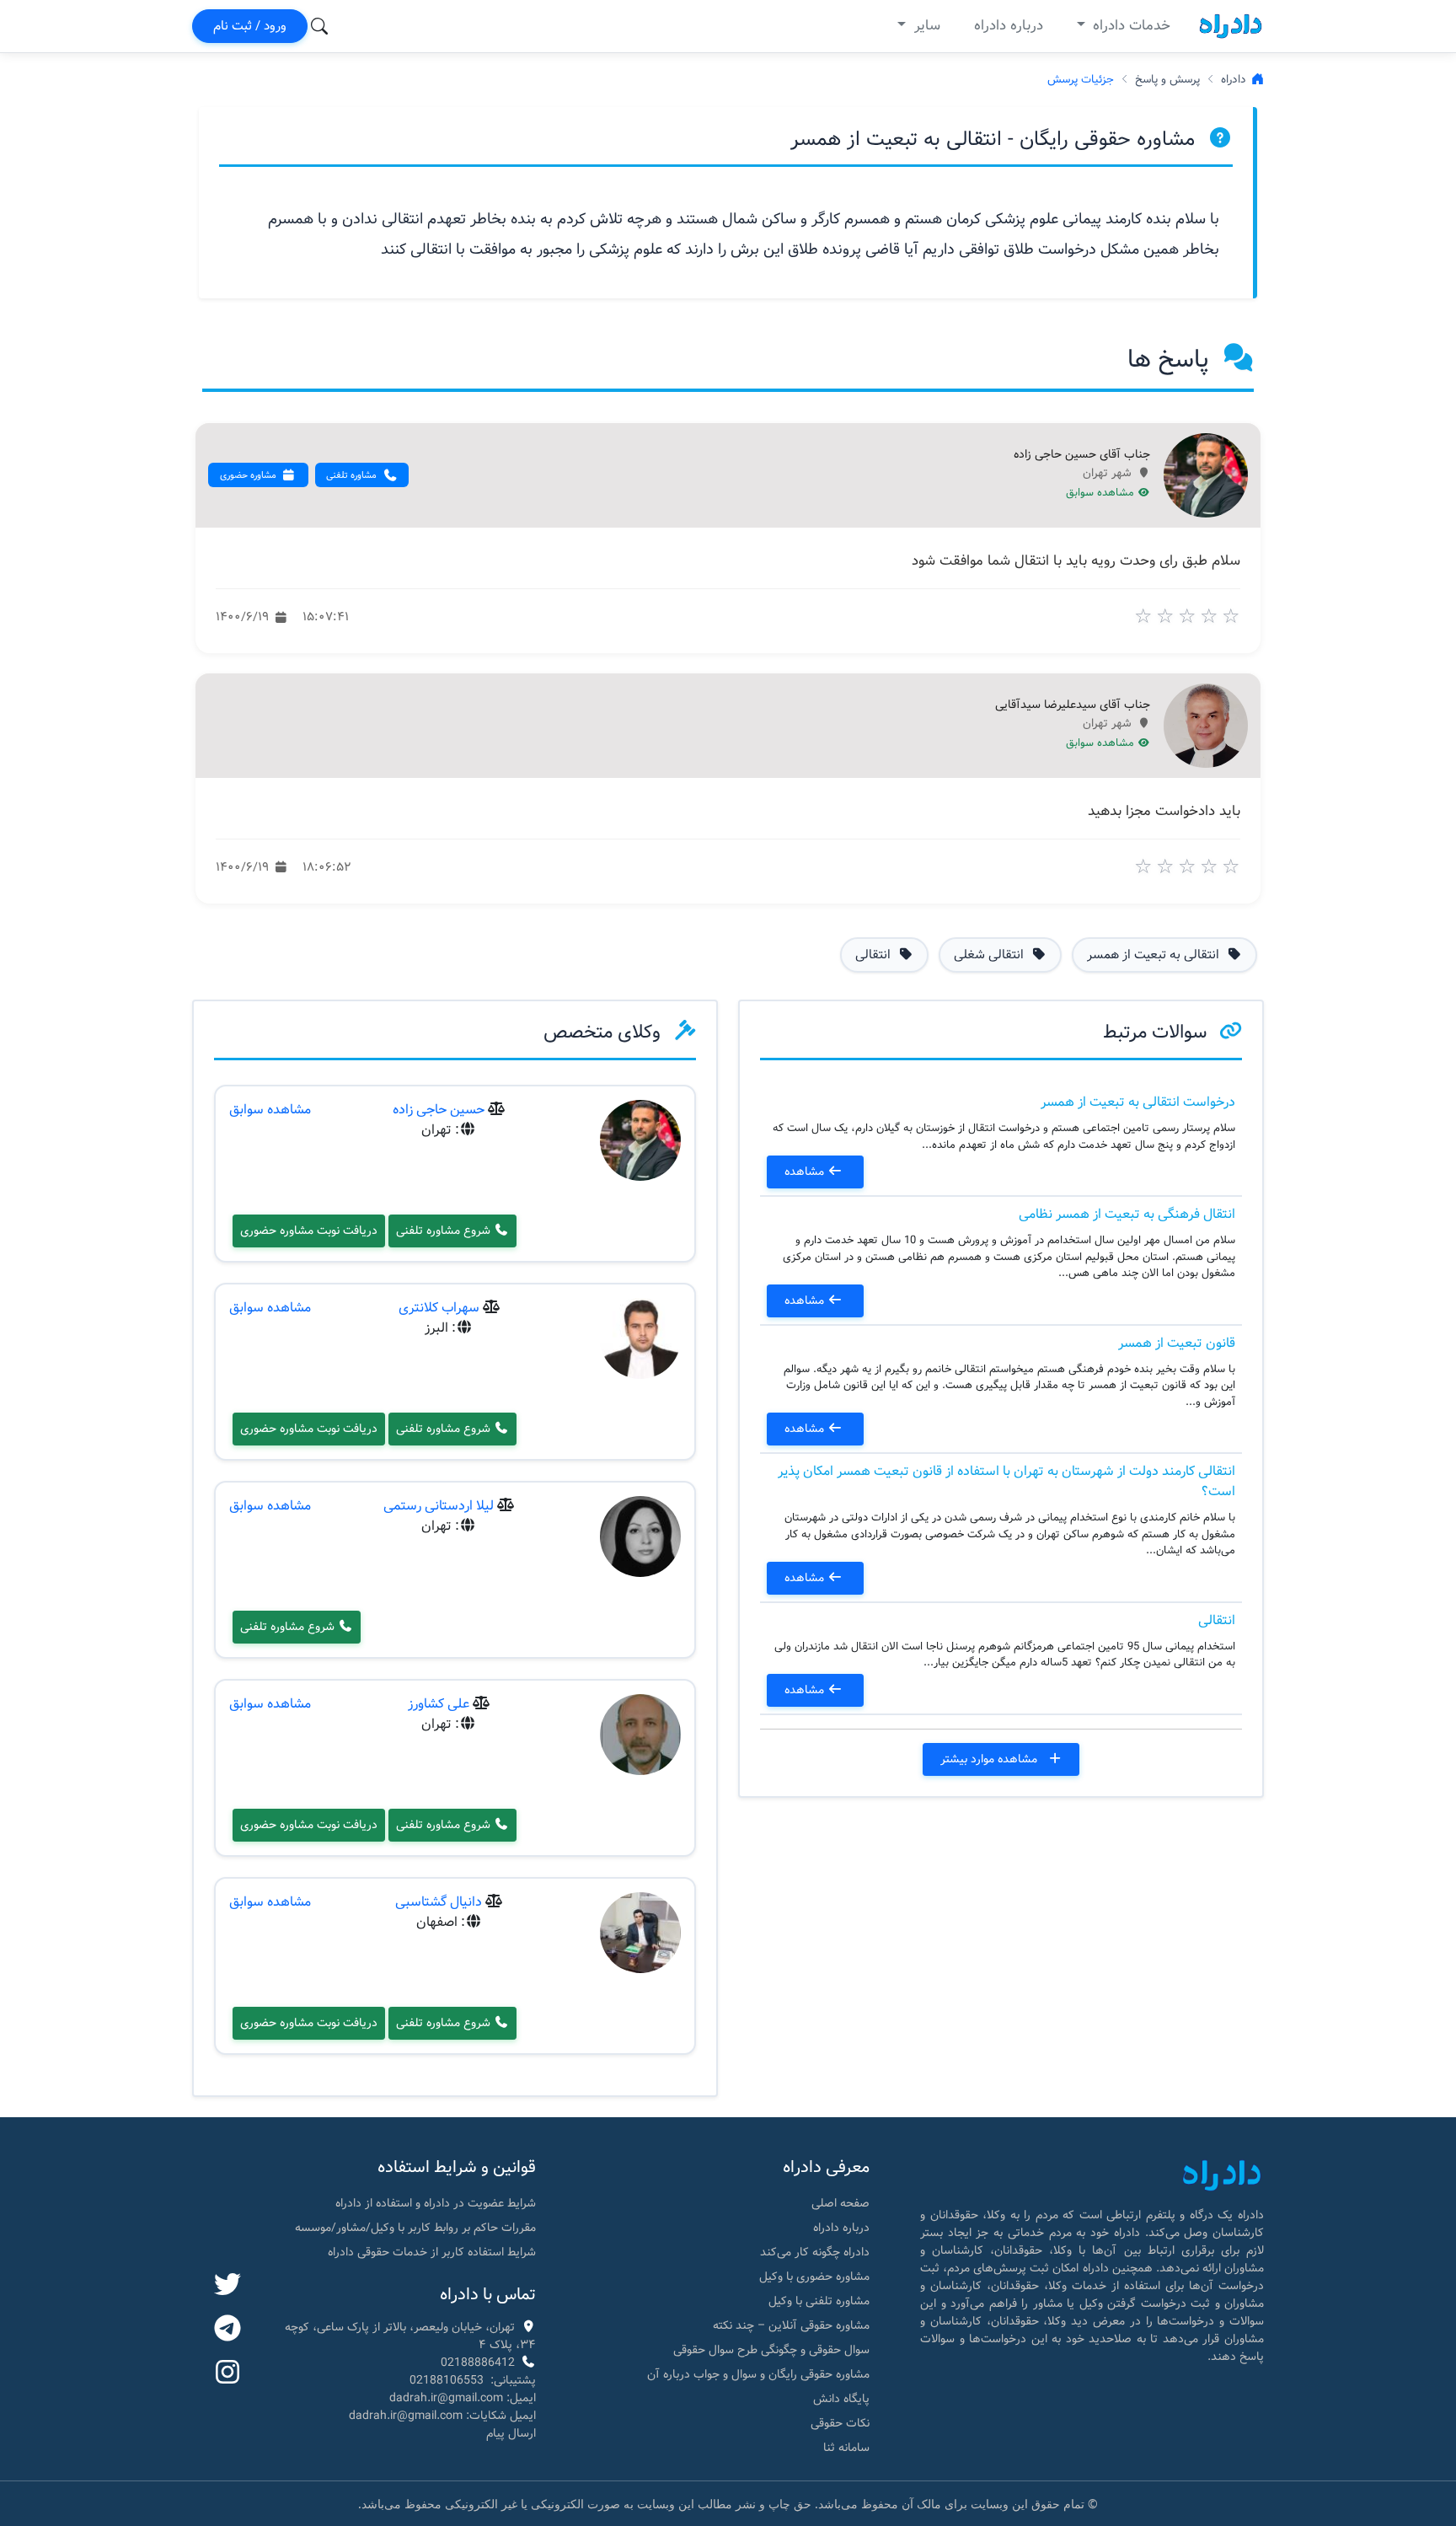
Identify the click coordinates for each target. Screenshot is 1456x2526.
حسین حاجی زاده (439, 1110)
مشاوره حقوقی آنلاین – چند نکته (791, 2325)
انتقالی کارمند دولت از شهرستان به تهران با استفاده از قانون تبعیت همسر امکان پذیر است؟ (1006, 1481)
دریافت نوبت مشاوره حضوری (309, 1231)
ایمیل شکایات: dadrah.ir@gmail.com (442, 2416)
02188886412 (478, 2362)
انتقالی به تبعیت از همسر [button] (1155, 955)
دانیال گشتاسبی (439, 1902)
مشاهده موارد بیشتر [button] (990, 1759)
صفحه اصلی (840, 2203)
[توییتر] (227, 2286)
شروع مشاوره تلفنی (445, 1231)
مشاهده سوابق (1102, 493)
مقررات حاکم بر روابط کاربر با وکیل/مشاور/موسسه (415, 2228)
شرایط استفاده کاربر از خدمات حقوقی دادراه (432, 2252)
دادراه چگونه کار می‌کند (815, 2252)
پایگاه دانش (841, 2399)
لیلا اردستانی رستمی (439, 1506)
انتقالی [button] (875, 955)
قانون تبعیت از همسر (1177, 1343)
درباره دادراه (1009, 26)
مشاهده (806, 1172)
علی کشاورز (439, 1704)
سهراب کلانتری (439, 1308)
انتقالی (1217, 1620)
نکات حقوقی (840, 2423)
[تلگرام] (227, 2330)
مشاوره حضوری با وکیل (814, 2277)
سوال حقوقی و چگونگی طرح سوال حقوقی (771, 2350)
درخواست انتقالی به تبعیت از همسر (1138, 1102)
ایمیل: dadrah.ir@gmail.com (463, 2398)
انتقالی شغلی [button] (990, 955)
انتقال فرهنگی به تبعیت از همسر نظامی (1127, 1214)
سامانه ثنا (846, 2448)
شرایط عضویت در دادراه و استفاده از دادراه (436, 2203)
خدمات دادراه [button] (1129, 26)
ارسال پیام (511, 2433)
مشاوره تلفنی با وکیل (819, 2301)
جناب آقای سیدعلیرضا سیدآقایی (1073, 705)
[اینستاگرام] (227, 2373)
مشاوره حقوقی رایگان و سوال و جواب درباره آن (758, 2374)
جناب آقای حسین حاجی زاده (1082, 455)
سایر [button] (925, 26)
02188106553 (447, 2380)
